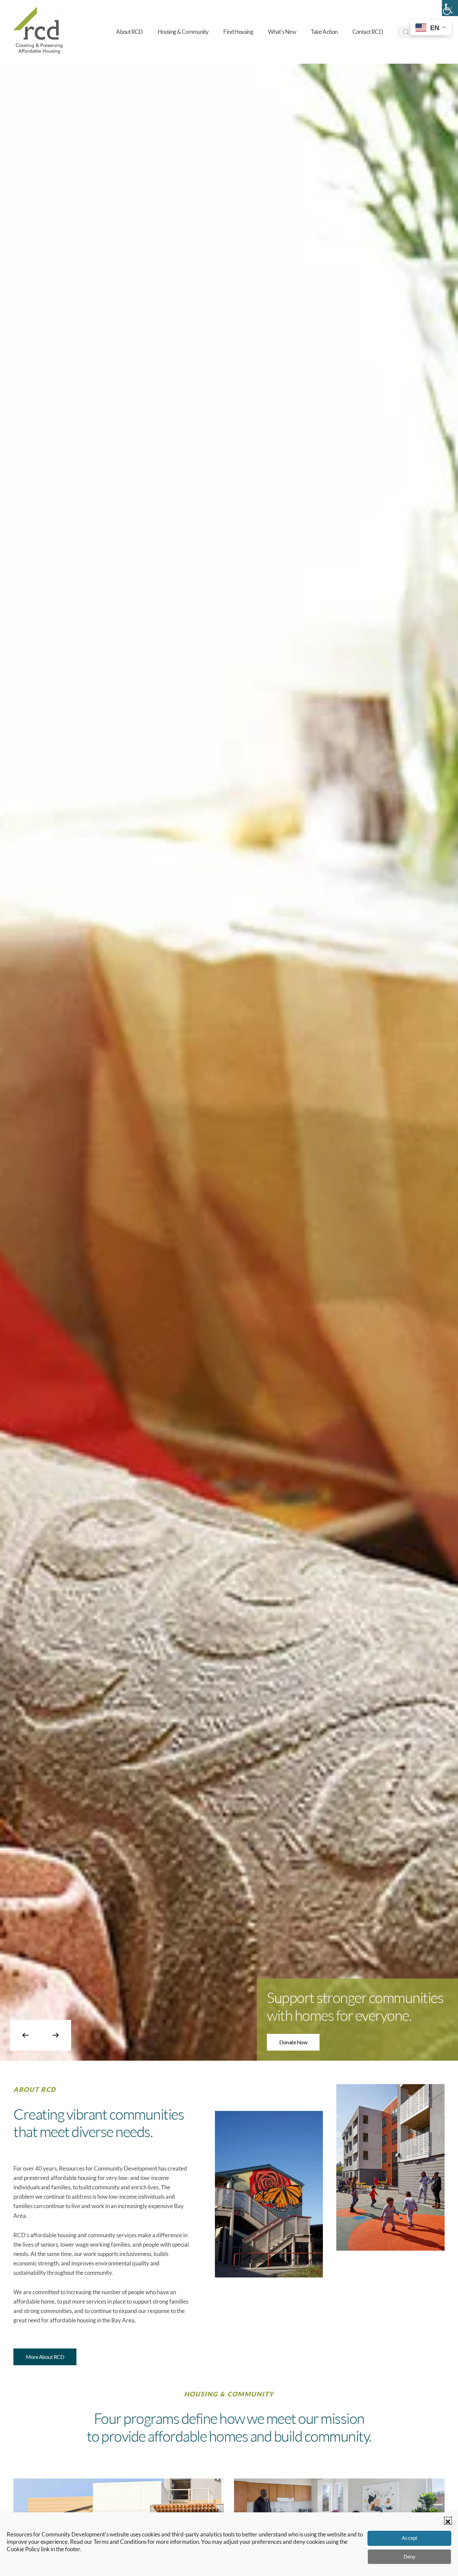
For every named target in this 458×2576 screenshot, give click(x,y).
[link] (450, 8)
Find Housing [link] (238, 32)
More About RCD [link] (45, 2357)
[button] (448, 2521)
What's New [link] (282, 32)
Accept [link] (409, 2538)
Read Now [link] (290, 2045)
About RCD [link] (129, 32)
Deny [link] (410, 2557)
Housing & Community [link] (183, 32)
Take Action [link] (324, 32)
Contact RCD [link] (368, 32)
